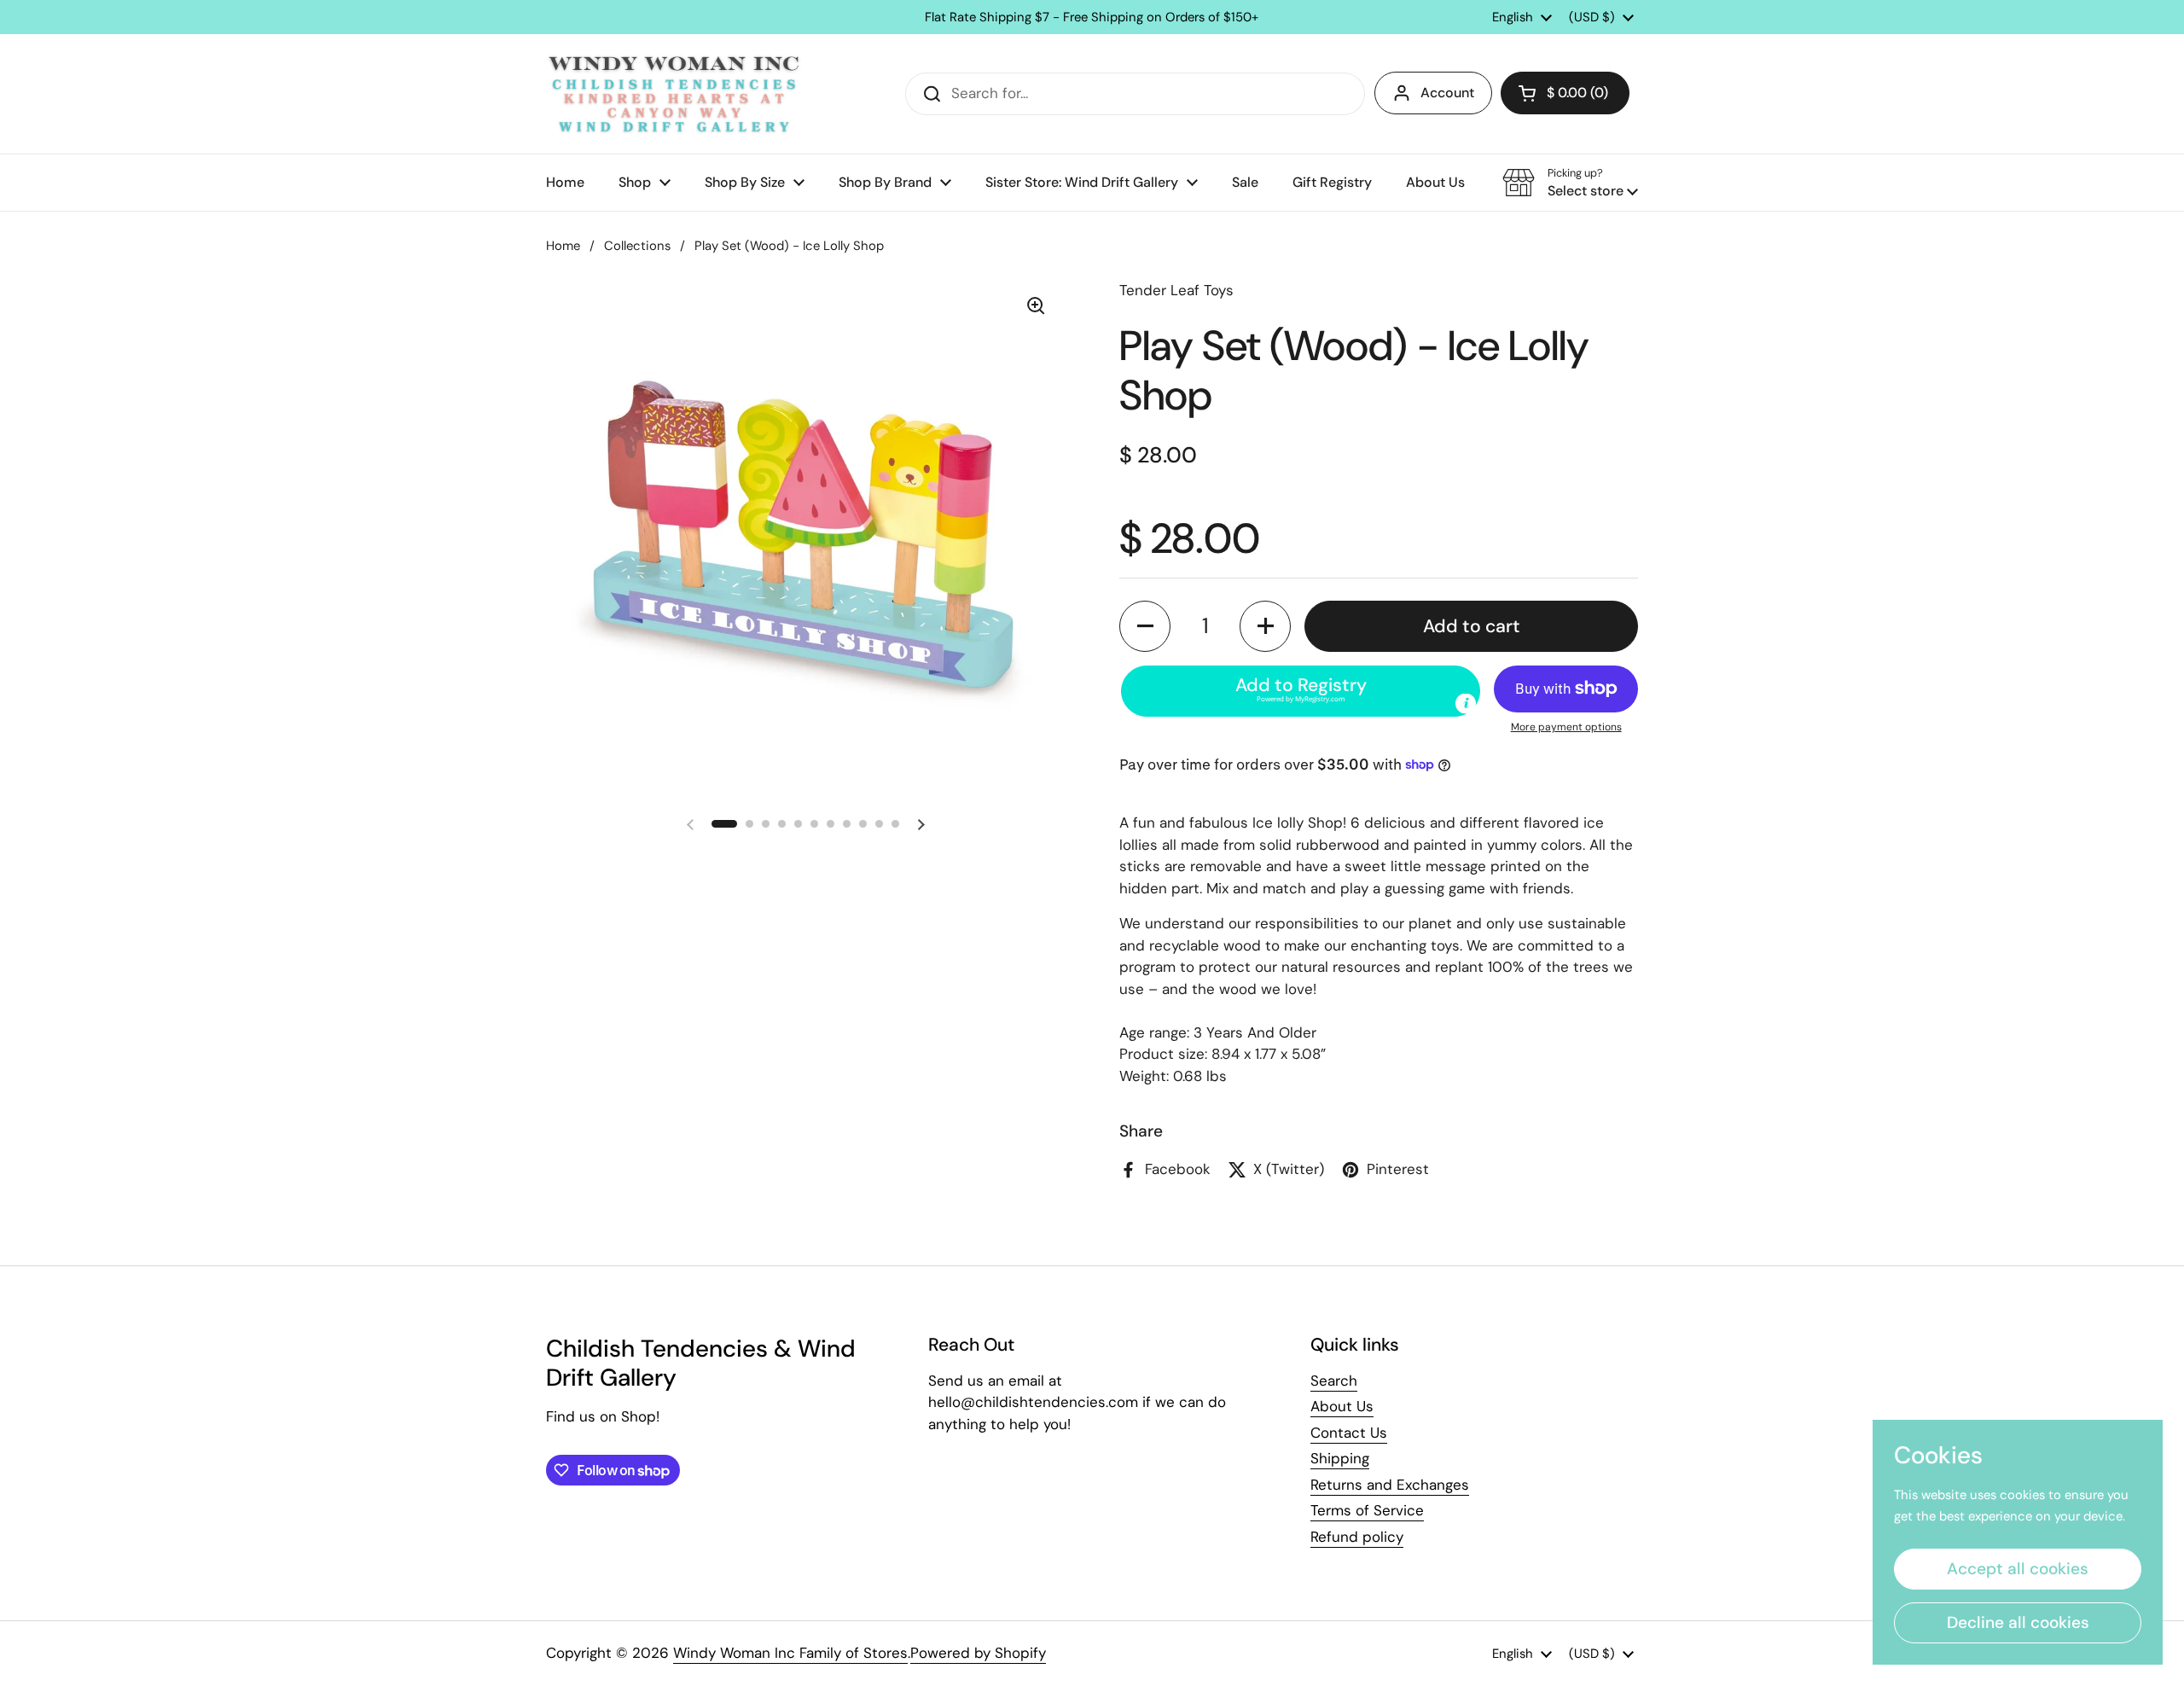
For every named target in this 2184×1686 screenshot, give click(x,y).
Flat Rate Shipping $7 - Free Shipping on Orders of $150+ (1092, 17)
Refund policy (1357, 1537)
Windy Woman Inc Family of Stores (790, 1653)
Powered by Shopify (978, 1653)
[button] (1565, 93)
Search (1334, 1381)
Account (1447, 93)
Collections (637, 246)
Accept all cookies (2018, 1569)
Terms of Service (1367, 1510)
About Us (1342, 1406)
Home (563, 246)
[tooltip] (1466, 703)
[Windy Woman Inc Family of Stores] (674, 94)
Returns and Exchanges (1390, 1485)
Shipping (1340, 1458)
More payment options (1566, 727)
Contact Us (1349, 1433)
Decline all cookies (2018, 1622)
